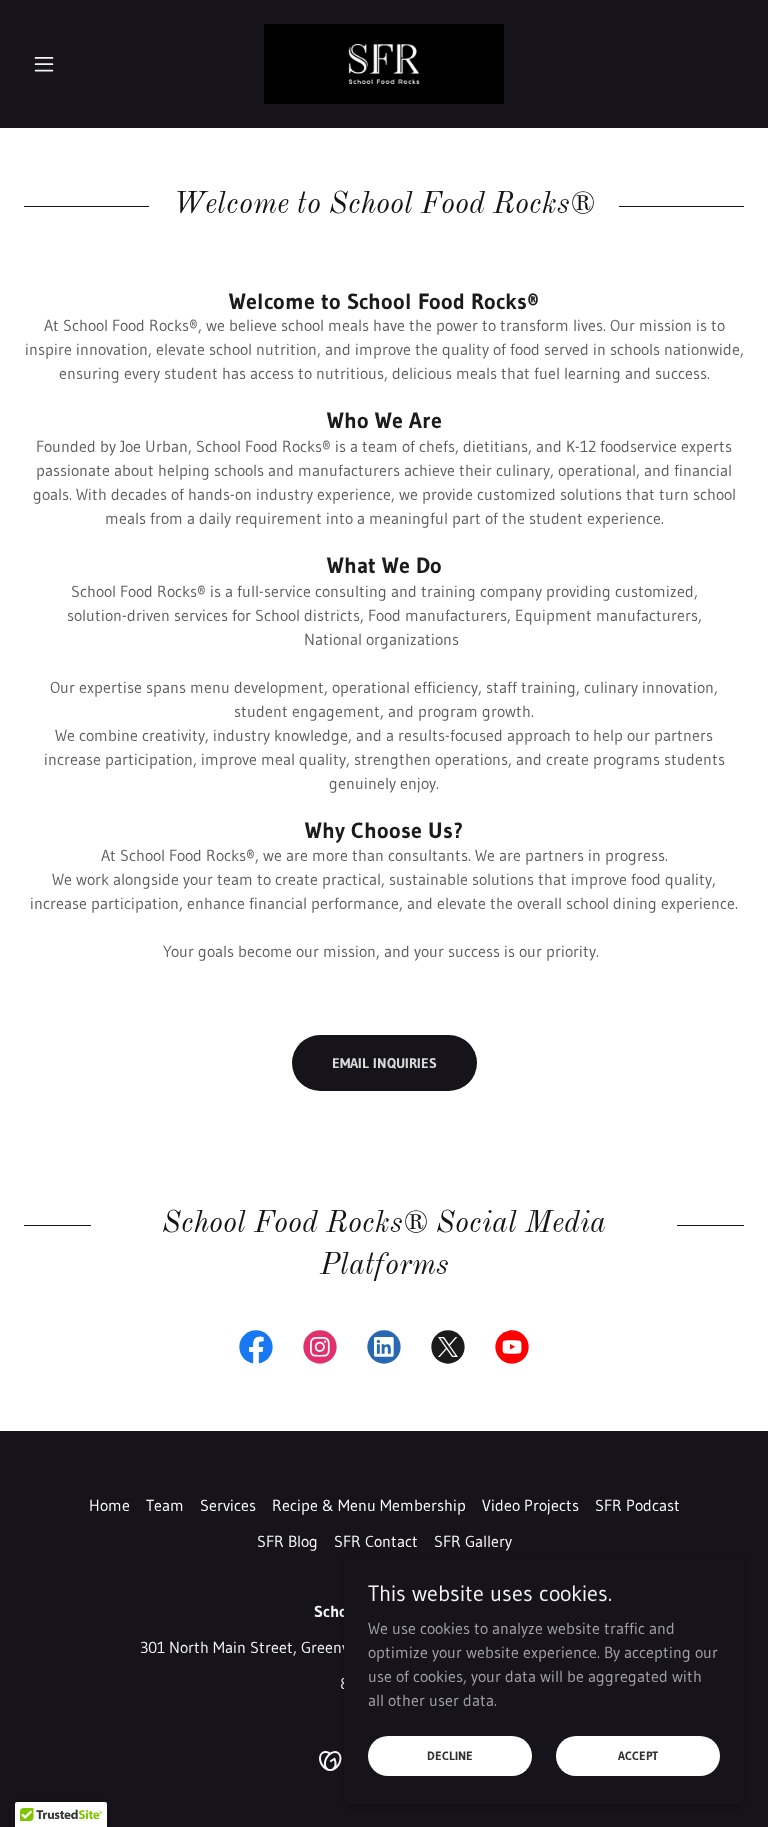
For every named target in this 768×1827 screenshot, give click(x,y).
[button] (78, 64)
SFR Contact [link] (376, 1541)
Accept (638, 1755)
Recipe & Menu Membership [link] (369, 1505)
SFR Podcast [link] (637, 1505)
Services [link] (228, 1505)
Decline (450, 1755)
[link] (384, 64)
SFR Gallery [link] (473, 1541)
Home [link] (109, 1505)
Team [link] (165, 1505)
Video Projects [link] (530, 1505)
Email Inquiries (384, 1063)
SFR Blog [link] (287, 1541)
